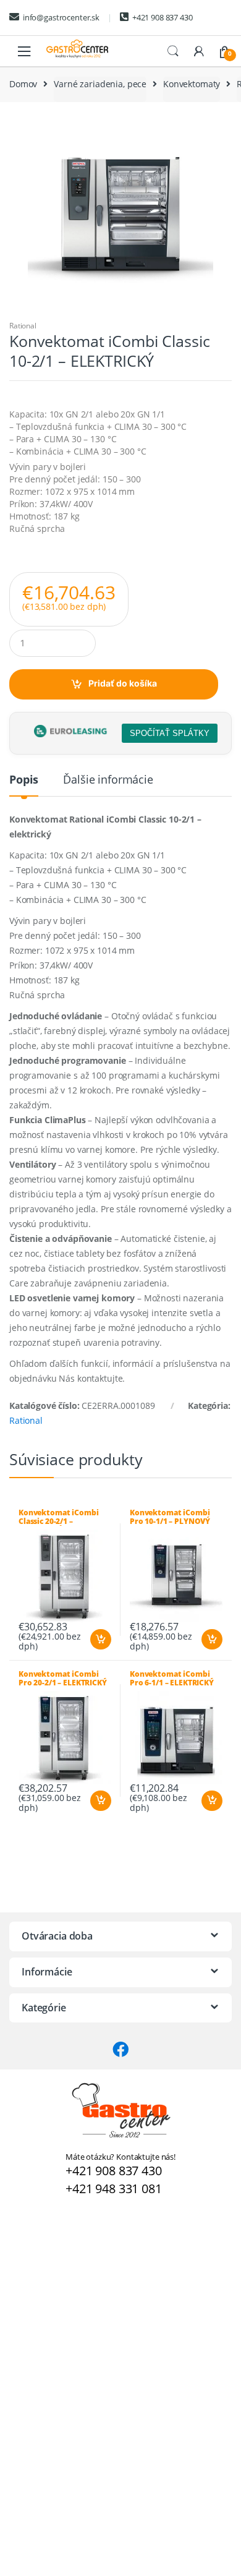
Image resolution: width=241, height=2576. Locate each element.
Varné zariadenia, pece (100, 84)
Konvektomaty (192, 84)
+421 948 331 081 (114, 2189)
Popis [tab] (24, 780)
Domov (23, 84)
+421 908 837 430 (163, 17)
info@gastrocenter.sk (61, 17)
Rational (23, 326)
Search (173, 51)
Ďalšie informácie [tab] (108, 780)
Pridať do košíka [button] (100, 1640)
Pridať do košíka (123, 683)
